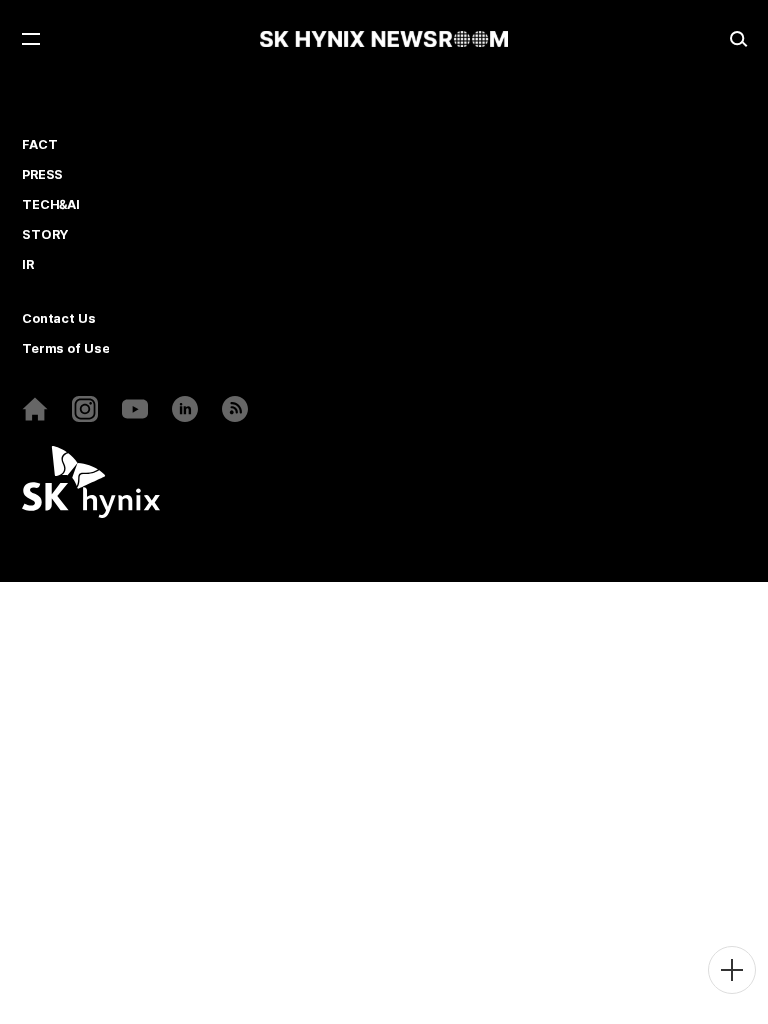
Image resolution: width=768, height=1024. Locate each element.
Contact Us (59, 319)
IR (28, 265)
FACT (39, 145)
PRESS (42, 175)
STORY (45, 235)
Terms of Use (65, 349)
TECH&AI (51, 205)
